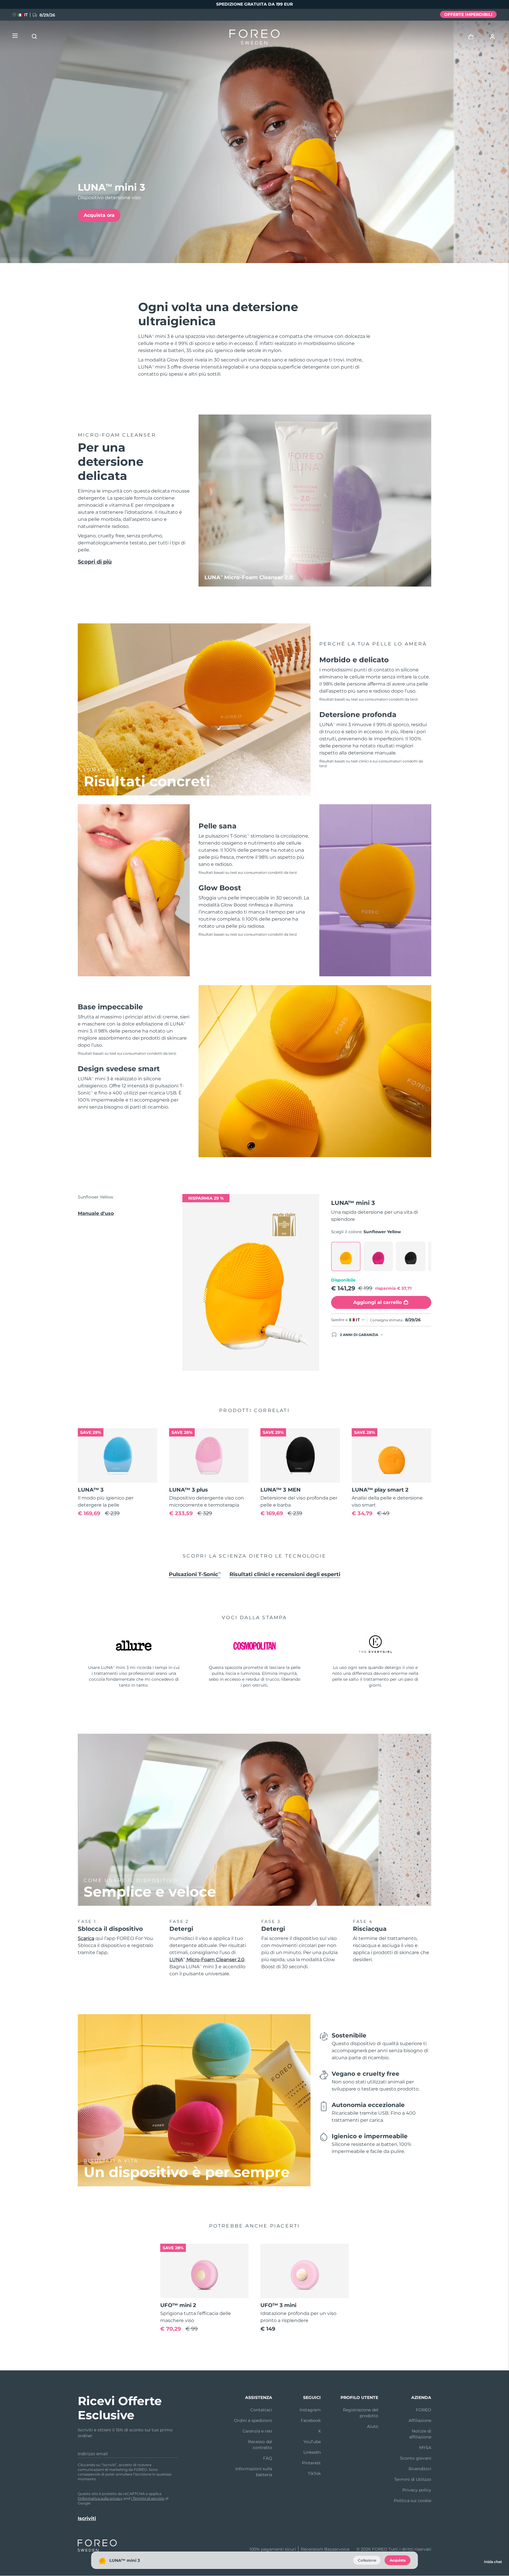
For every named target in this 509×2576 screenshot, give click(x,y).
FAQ (268, 2458)
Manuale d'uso (96, 1213)
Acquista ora (99, 215)
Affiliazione (420, 2420)
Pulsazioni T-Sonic (195, 1574)
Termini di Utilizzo (413, 2479)
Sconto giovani (416, 2458)
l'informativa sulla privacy (100, 2498)
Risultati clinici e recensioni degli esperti (285, 1574)
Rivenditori (420, 2469)
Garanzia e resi (257, 2431)
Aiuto (373, 2426)
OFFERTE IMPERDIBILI (468, 14)
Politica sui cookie (413, 2501)
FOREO (424, 2410)
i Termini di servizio (148, 2498)
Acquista (398, 2560)
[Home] (254, 38)
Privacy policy (417, 2490)
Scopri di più (95, 562)
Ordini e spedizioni (253, 2420)
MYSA (425, 2448)
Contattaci (261, 2410)
